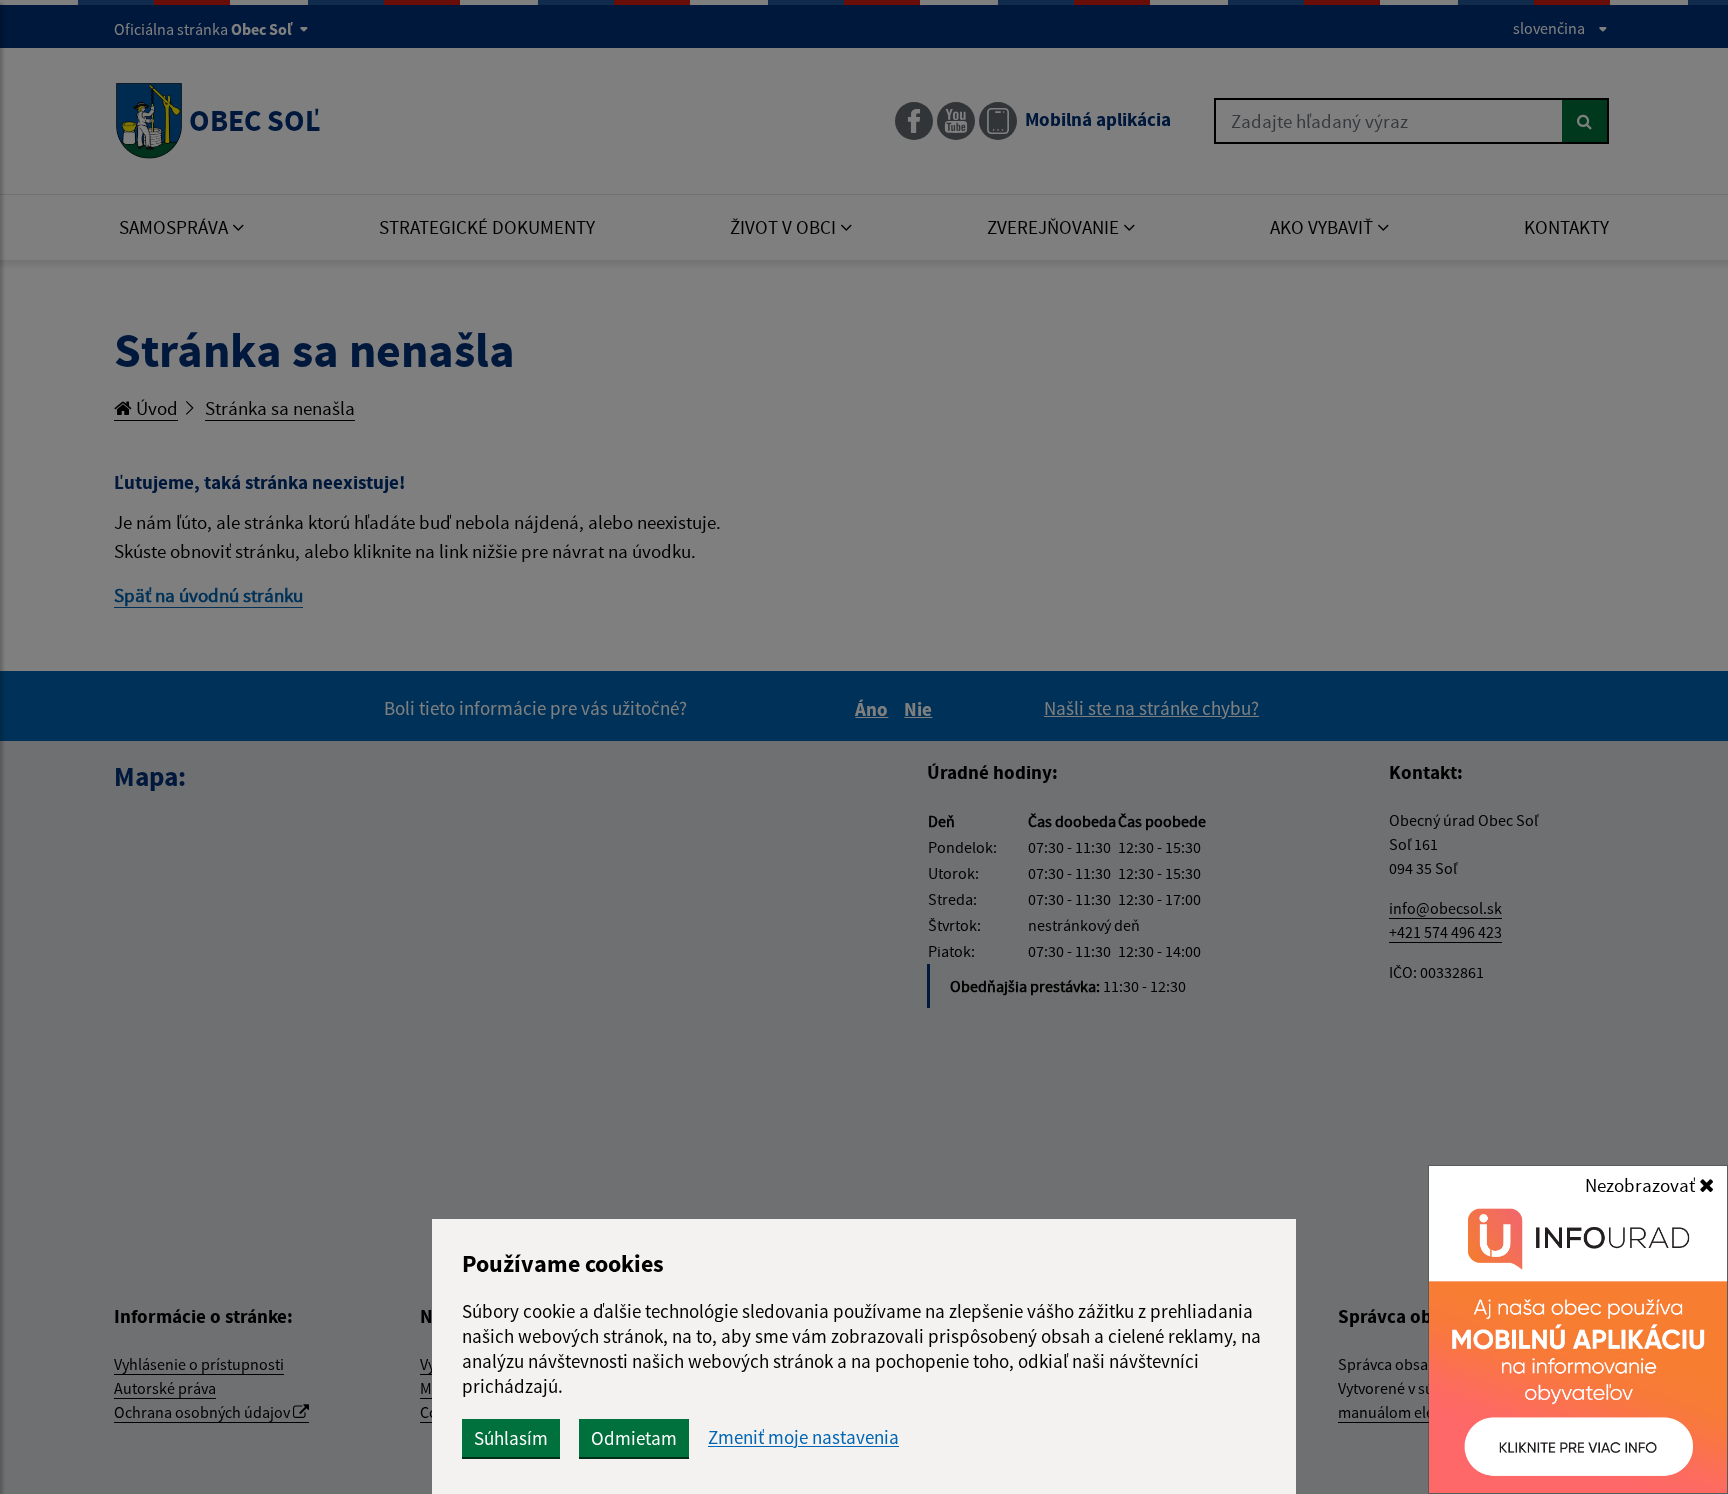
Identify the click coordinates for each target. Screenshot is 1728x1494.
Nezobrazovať (1642, 1185)
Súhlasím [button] (511, 1438)
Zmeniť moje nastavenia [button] (803, 1437)
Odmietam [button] (634, 1438)
